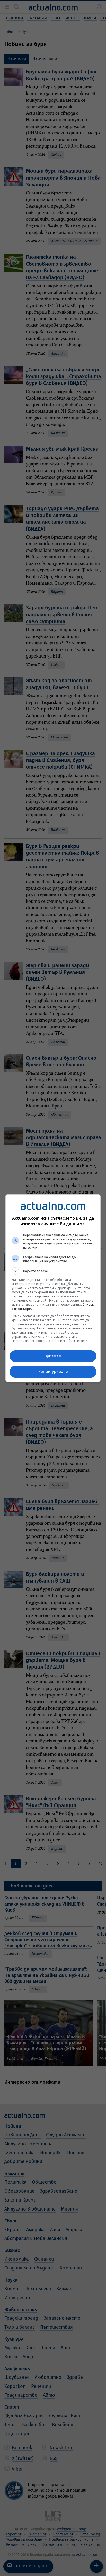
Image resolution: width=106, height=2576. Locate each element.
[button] (53, 1271)
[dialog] (53, 1288)
